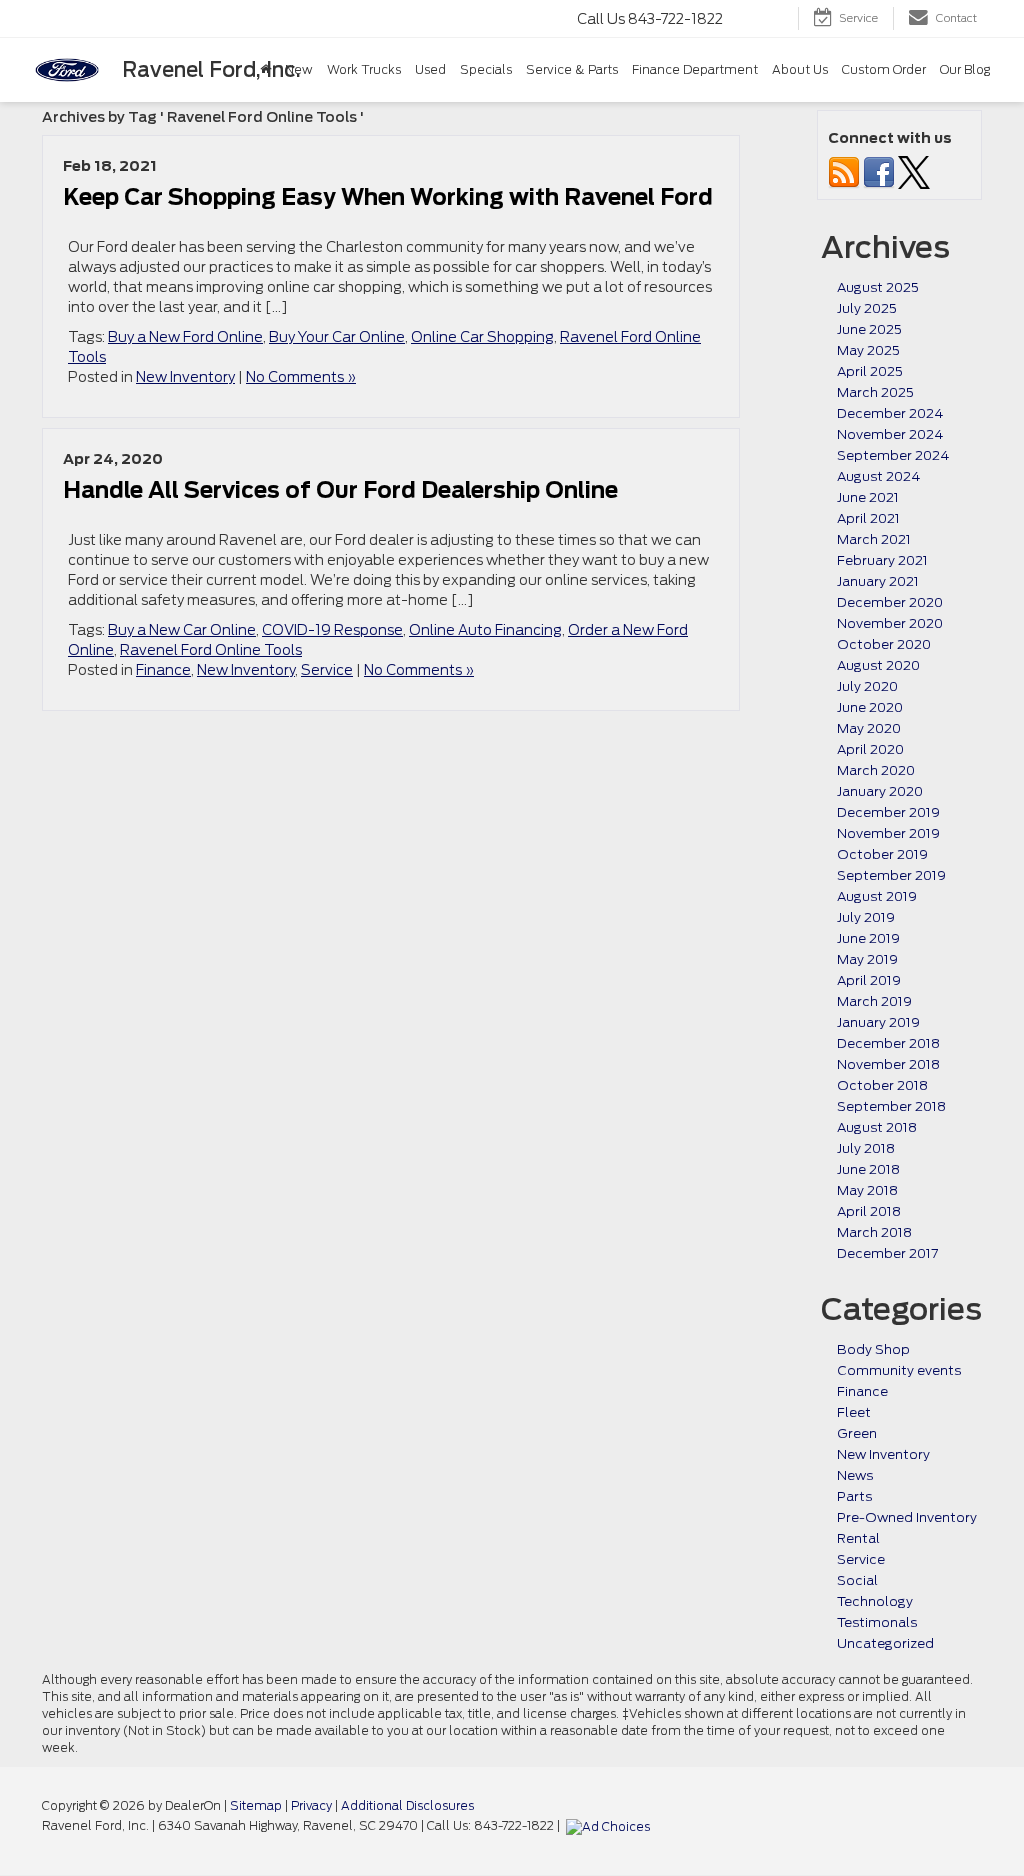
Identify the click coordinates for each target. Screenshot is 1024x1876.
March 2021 (874, 539)
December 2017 (887, 1253)
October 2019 (882, 854)
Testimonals (877, 1622)
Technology (875, 1601)
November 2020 (890, 623)
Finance (163, 670)
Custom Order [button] (884, 69)
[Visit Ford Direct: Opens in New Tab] (610, 1826)
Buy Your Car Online (337, 337)
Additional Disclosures (407, 1806)
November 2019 (888, 833)
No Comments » (301, 377)
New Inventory (185, 377)
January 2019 (878, 1022)
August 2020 (878, 665)
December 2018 (888, 1043)
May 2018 (867, 1190)
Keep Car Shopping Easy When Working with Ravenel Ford (388, 197)
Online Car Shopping (482, 337)
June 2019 (868, 938)
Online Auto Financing (485, 630)
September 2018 (891, 1106)
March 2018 (874, 1232)
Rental (858, 1538)
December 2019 (888, 812)
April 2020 (870, 749)
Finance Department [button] (695, 69)
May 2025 (868, 350)
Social (857, 1580)
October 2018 (882, 1085)
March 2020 (876, 770)
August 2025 (878, 287)
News (855, 1475)
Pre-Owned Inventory (907, 1517)
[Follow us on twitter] (914, 171)
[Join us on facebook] (879, 171)
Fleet (854, 1412)
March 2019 (874, 1001)
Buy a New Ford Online (185, 337)
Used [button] (430, 69)
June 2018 (868, 1169)
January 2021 (878, 581)
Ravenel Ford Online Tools (211, 650)
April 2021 (868, 518)
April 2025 (870, 371)
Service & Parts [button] (572, 69)
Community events (899, 1370)
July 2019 (866, 917)
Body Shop (873, 1349)
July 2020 (867, 686)
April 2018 (869, 1211)
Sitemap (256, 1806)
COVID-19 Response (332, 630)
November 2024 (890, 434)
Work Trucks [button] (364, 69)
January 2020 (880, 791)
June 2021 (868, 497)
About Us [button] (800, 69)
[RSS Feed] (844, 171)
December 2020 (890, 602)
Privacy (311, 1806)
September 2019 (891, 875)
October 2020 (884, 644)
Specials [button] (486, 69)
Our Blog (965, 69)
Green (857, 1433)
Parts (854, 1496)
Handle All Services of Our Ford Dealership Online (340, 490)
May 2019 (867, 959)
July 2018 (866, 1148)
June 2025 (869, 329)
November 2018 (888, 1064)
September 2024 (893, 455)
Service (327, 670)
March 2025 (875, 392)
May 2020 (869, 728)
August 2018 (877, 1127)
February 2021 (882, 560)
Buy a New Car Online (182, 630)
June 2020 (870, 707)
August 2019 (877, 896)
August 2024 (878, 476)
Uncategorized (885, 1643)
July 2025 (867, 308)
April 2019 (869, 980)
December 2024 (890, 413)
